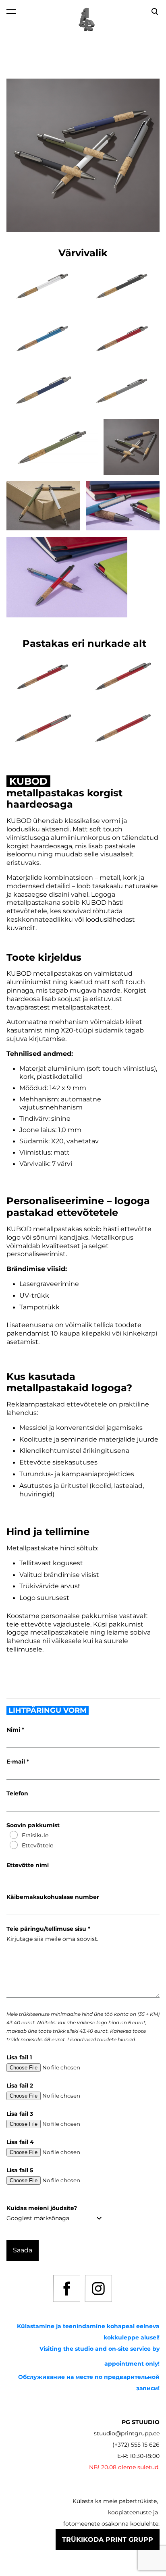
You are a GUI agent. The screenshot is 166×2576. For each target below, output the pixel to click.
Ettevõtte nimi (28, 1865)
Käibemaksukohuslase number (53, 1897)
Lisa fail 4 (20, 2142)
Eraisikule (35, 1835)
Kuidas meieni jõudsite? (42, 2208)
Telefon (17, 1793)
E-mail (17, 1762)
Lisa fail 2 (20, 2086)
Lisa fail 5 (20, 2170)
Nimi (14, 1730)
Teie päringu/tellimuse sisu (47, 1929)
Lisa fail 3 (20, 2114)
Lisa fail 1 (19, 2057)
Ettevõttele (37, 1845)
